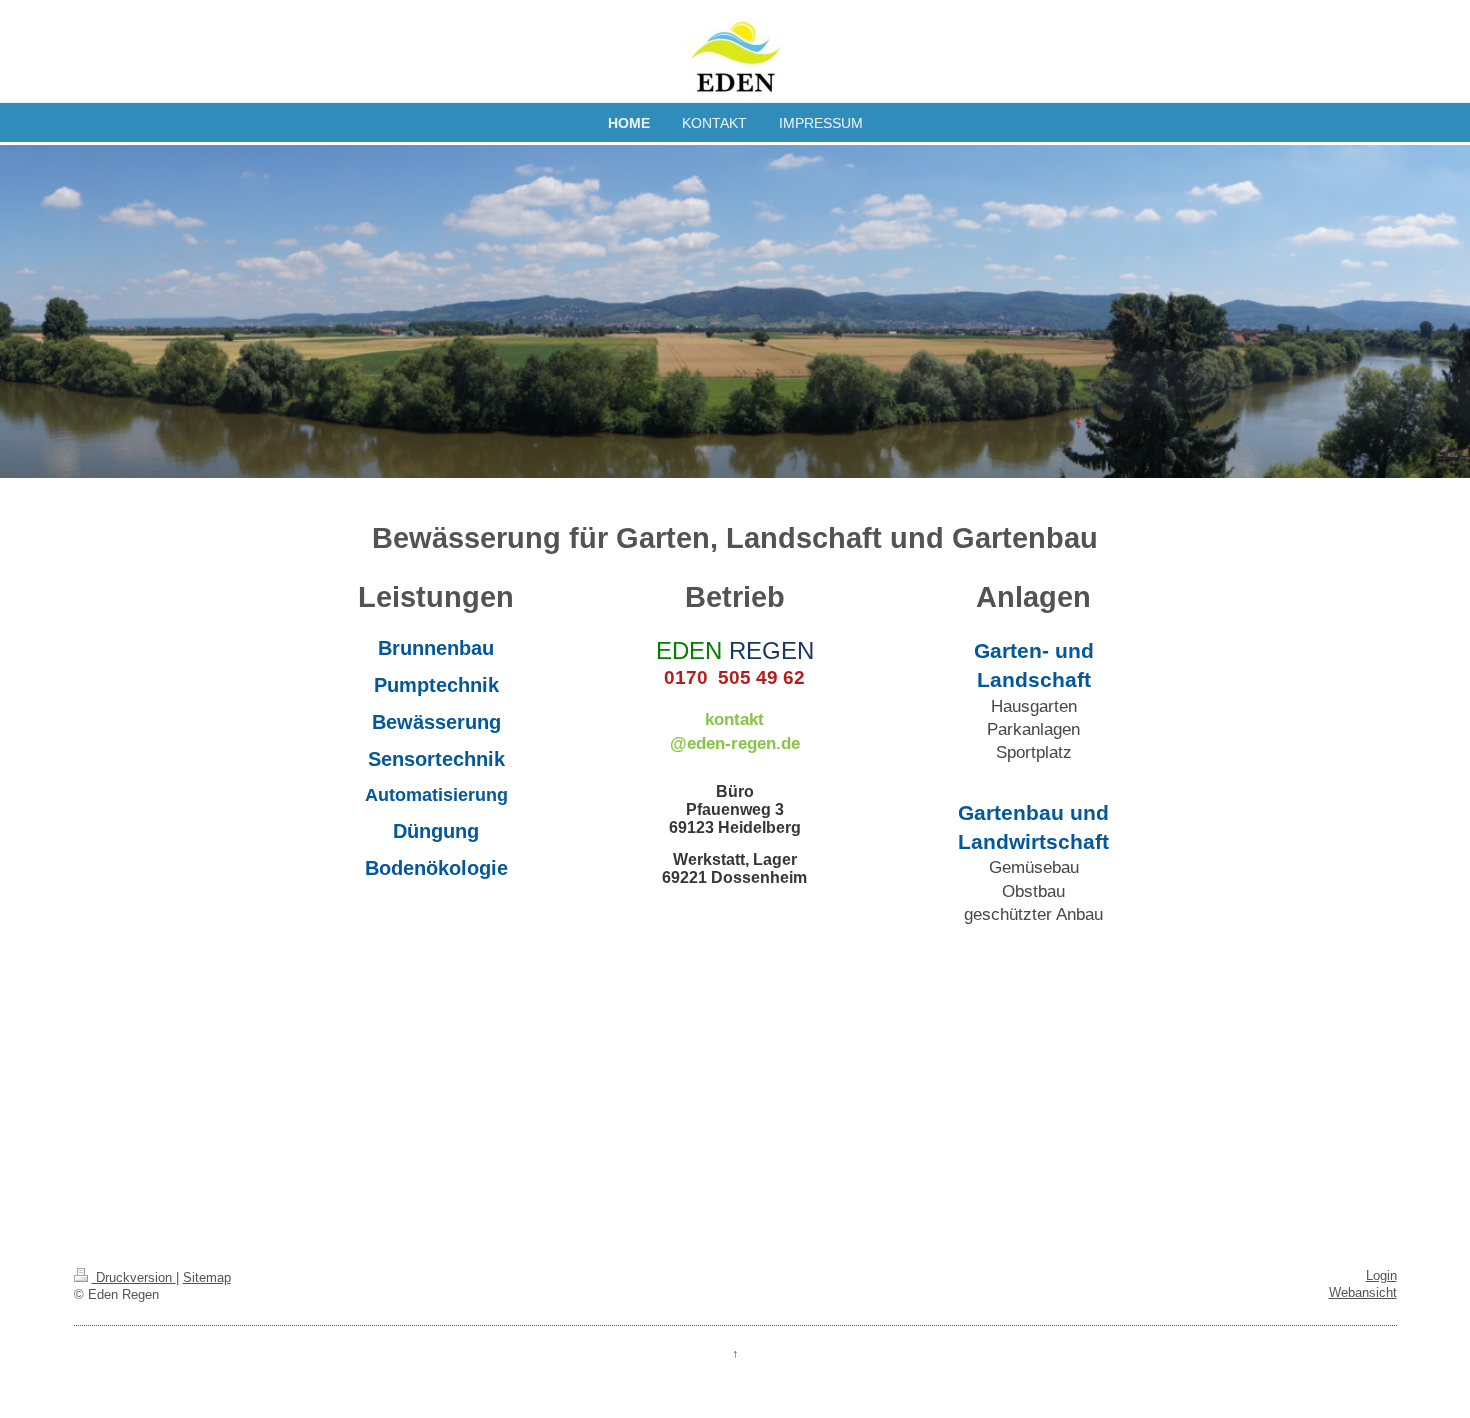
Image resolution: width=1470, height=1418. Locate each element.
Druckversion (134, 1278)
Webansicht (1363, 1293)
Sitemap (207, 1278)
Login (1381, 1276)
